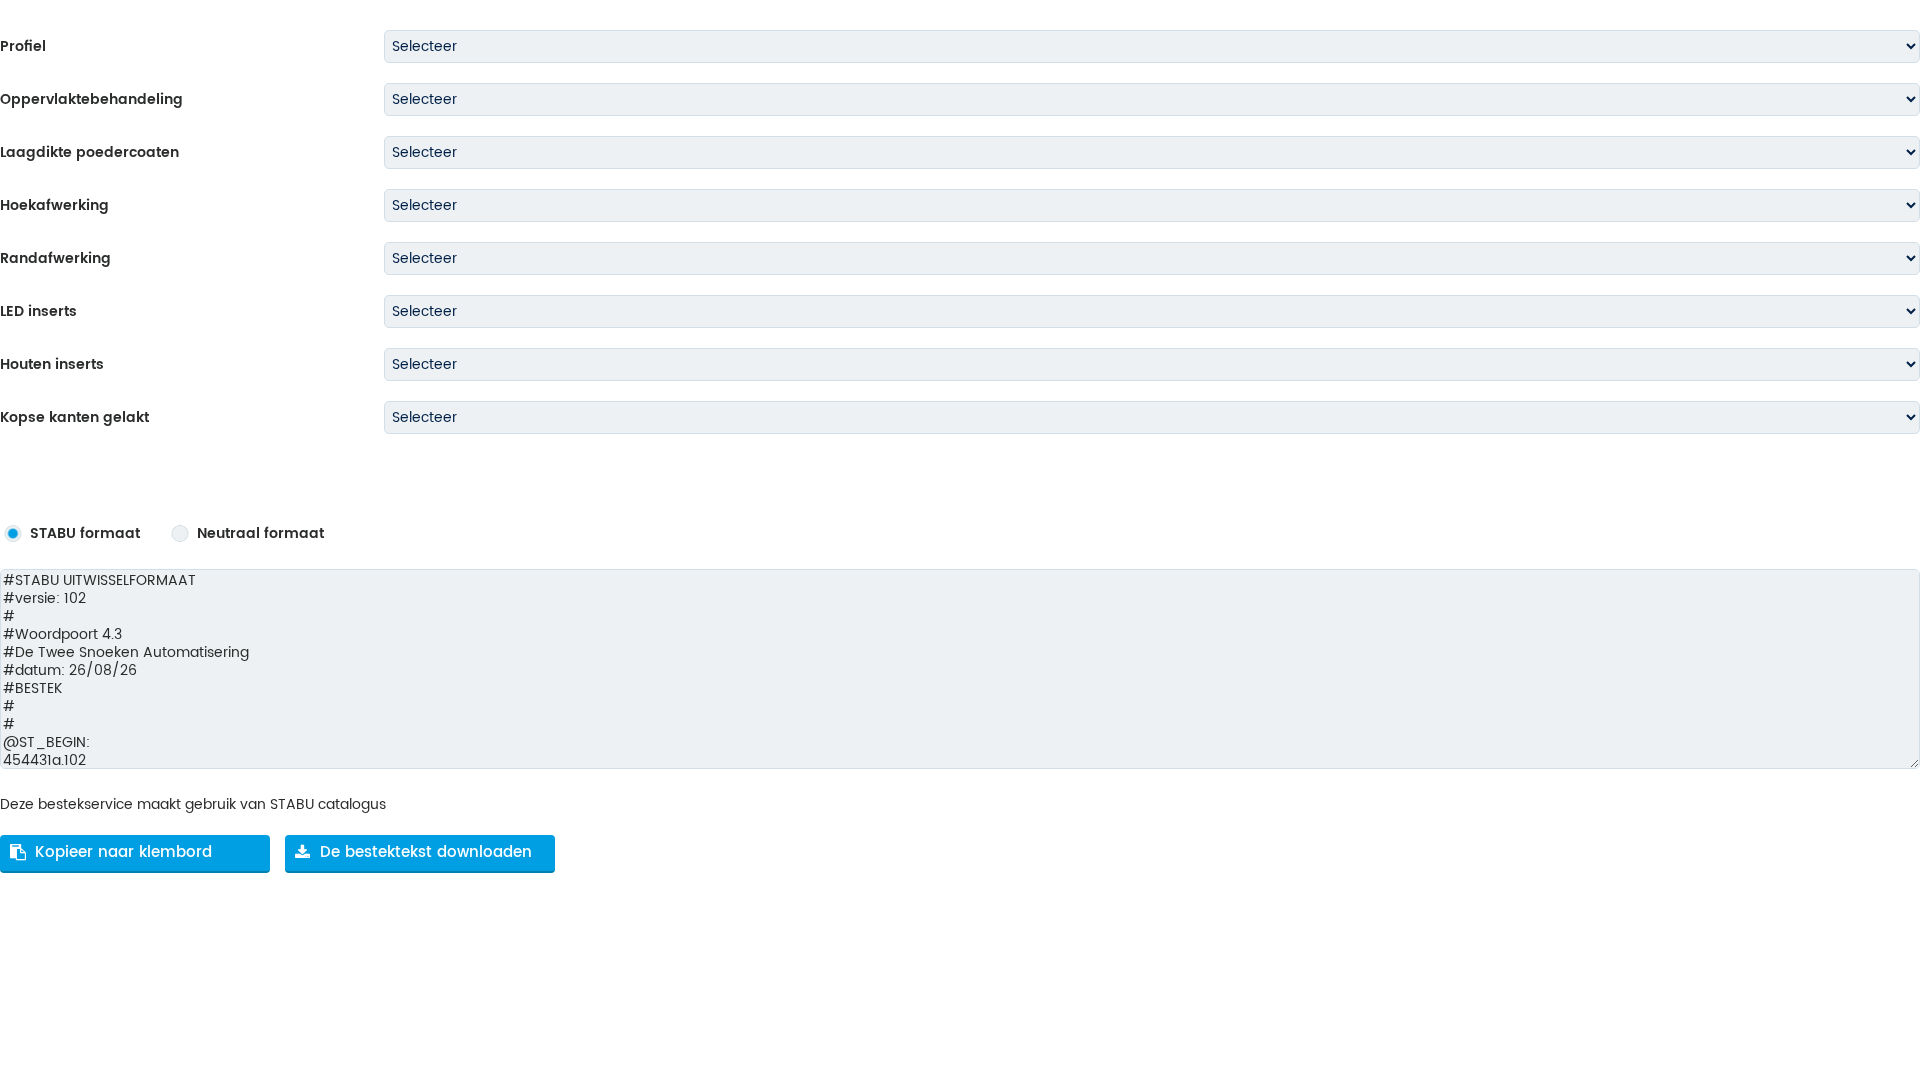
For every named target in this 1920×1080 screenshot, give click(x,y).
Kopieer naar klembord (123, 852)
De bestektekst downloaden (426, 852)
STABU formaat (85, 534)
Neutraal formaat (260, 534)
